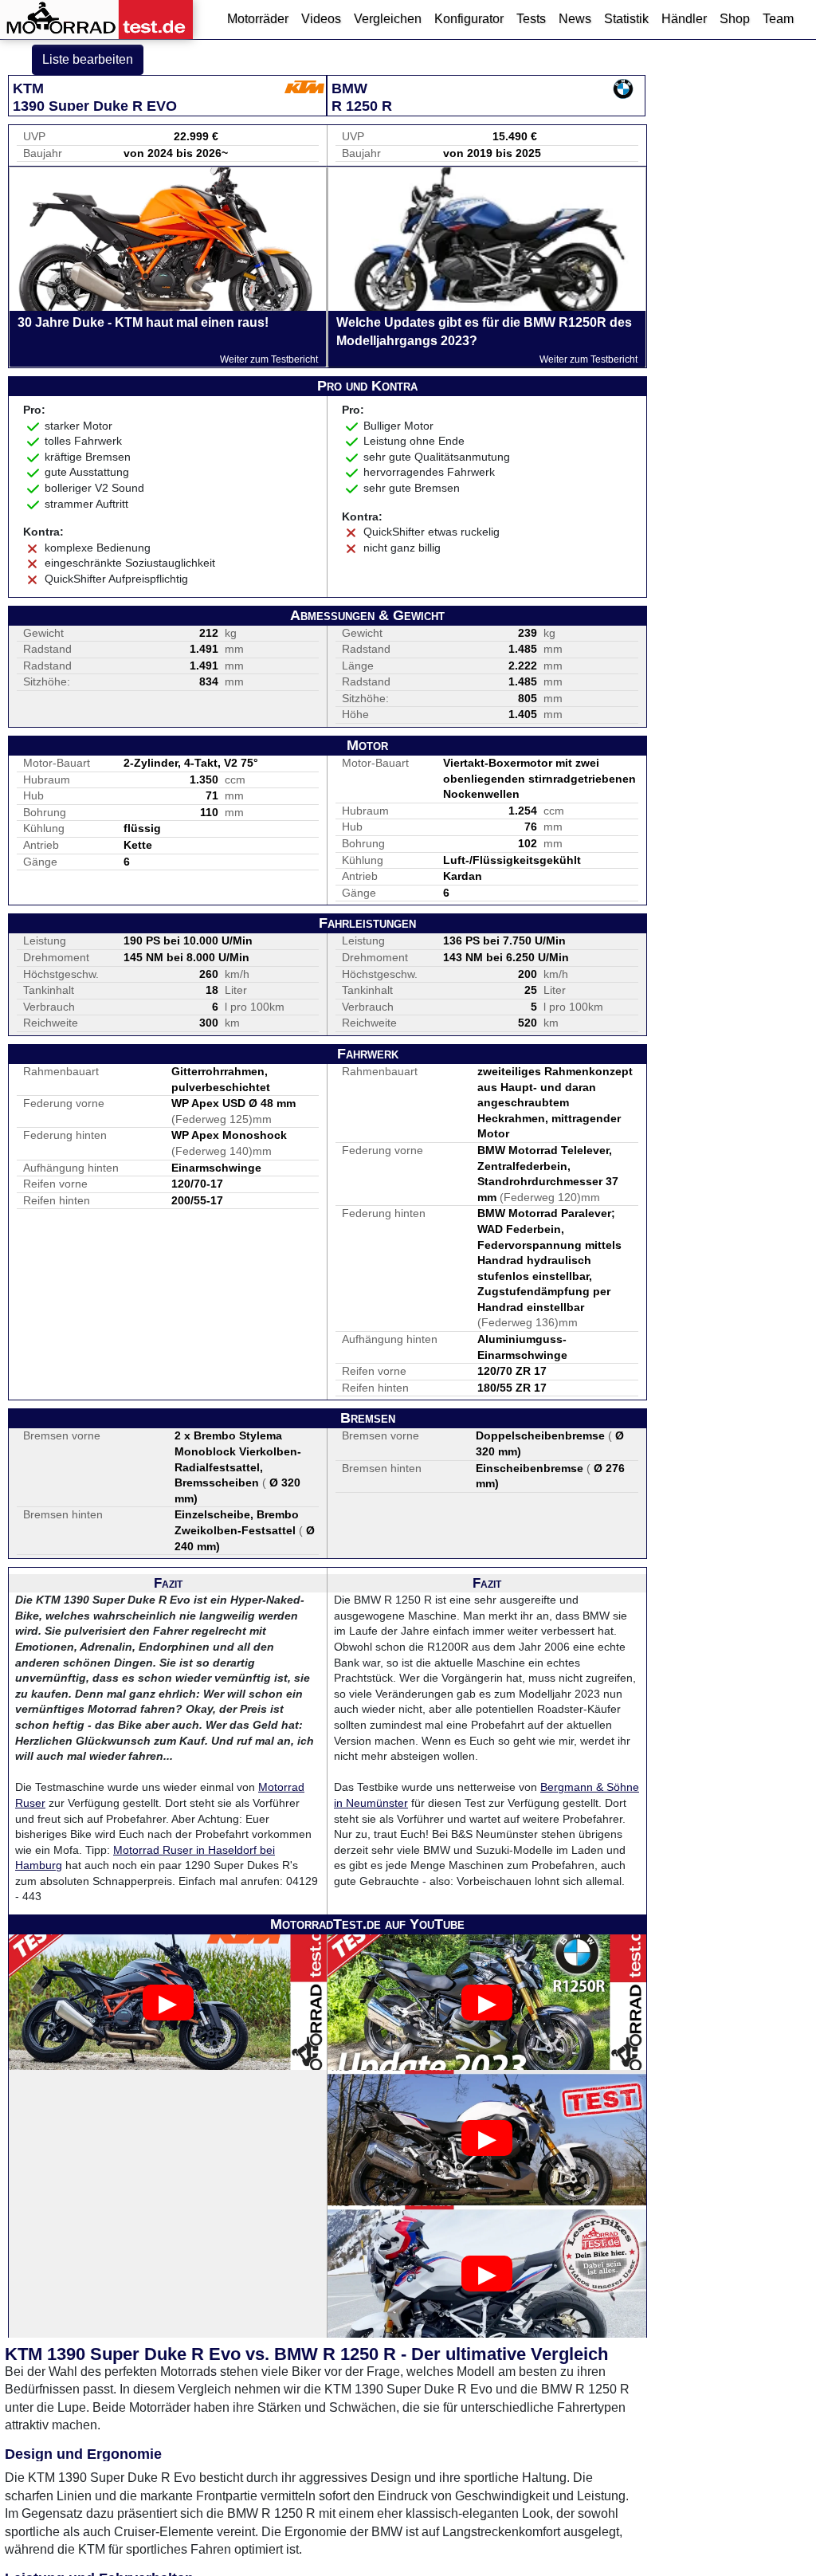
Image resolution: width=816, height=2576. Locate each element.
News (575, 19)
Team (778, 19)
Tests (531, 19)
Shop (735, 19)
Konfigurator (469, 19)
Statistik (626, 19)
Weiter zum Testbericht (269, 359)
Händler (684, 19)
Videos (321, 19)
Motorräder (258, 19)
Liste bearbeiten (88, 59)
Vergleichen (388, 19)
